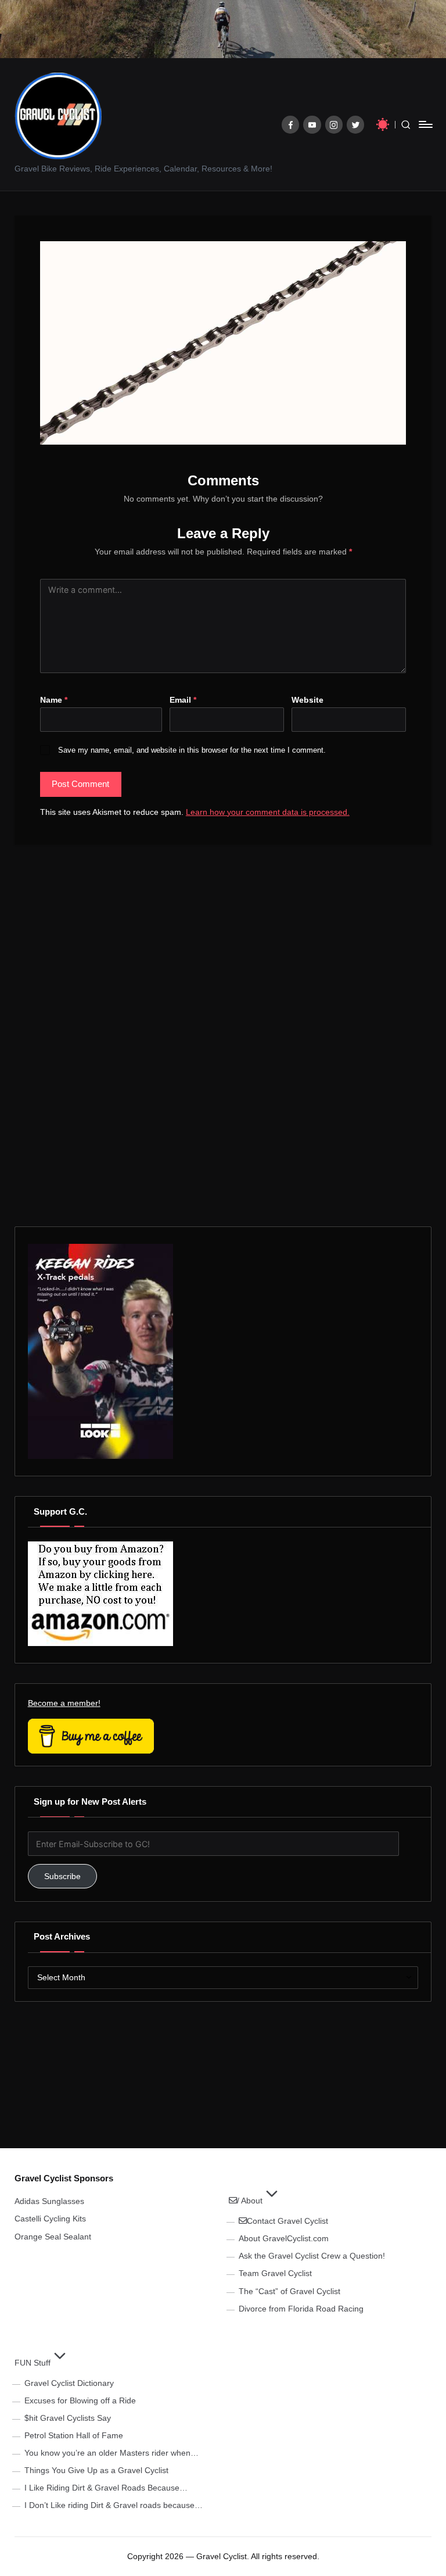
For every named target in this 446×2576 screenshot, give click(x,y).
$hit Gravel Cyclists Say (68, 2418)
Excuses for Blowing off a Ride (80, 2400)
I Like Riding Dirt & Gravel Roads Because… (106, 2488)
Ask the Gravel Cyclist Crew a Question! (312, 2256)
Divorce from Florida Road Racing (301, 2309)
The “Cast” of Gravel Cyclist (289, 2291)
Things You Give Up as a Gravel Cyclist (96, 2470)
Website (307, 700)
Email (183, 700)
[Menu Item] (291, 125)
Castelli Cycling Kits (50, 2219)
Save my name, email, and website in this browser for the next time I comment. (192, 750)
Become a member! (64, 1703)
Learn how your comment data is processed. (268, 812)
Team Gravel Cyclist (275, 2273)
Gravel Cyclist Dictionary (69, 2383)
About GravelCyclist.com (284, 2238)
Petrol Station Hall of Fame (74, 2435)
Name (54, 700)
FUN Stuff (33, 2363)
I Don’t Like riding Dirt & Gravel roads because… (114, 2505)
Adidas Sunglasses (49, 2201)
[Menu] (425, 124)
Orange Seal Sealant (53, 2237)
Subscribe (62, 1876)
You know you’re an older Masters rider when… (111, 2453)
